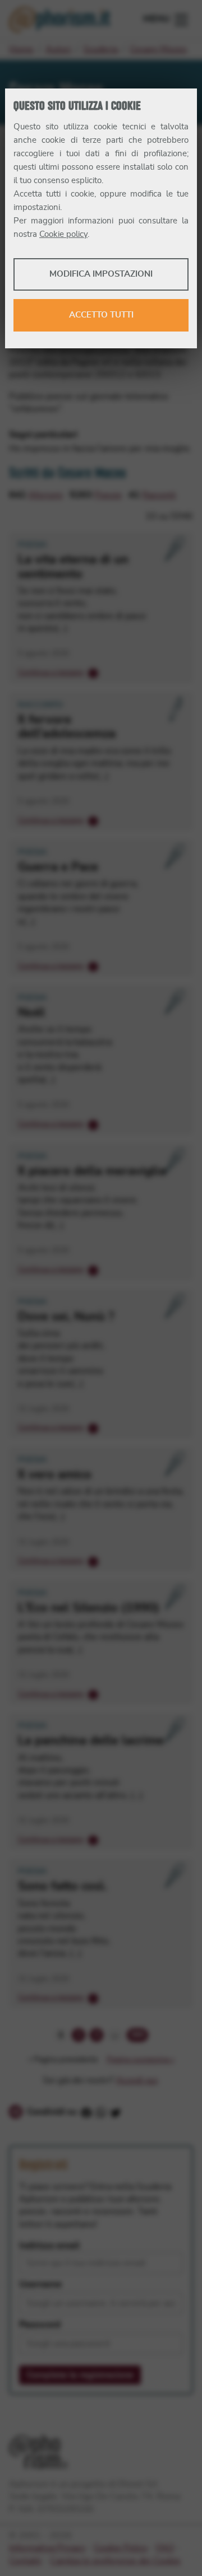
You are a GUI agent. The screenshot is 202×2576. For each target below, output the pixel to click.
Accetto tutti (101, 315)
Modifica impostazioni (101, 274)
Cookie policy (63, 234)
